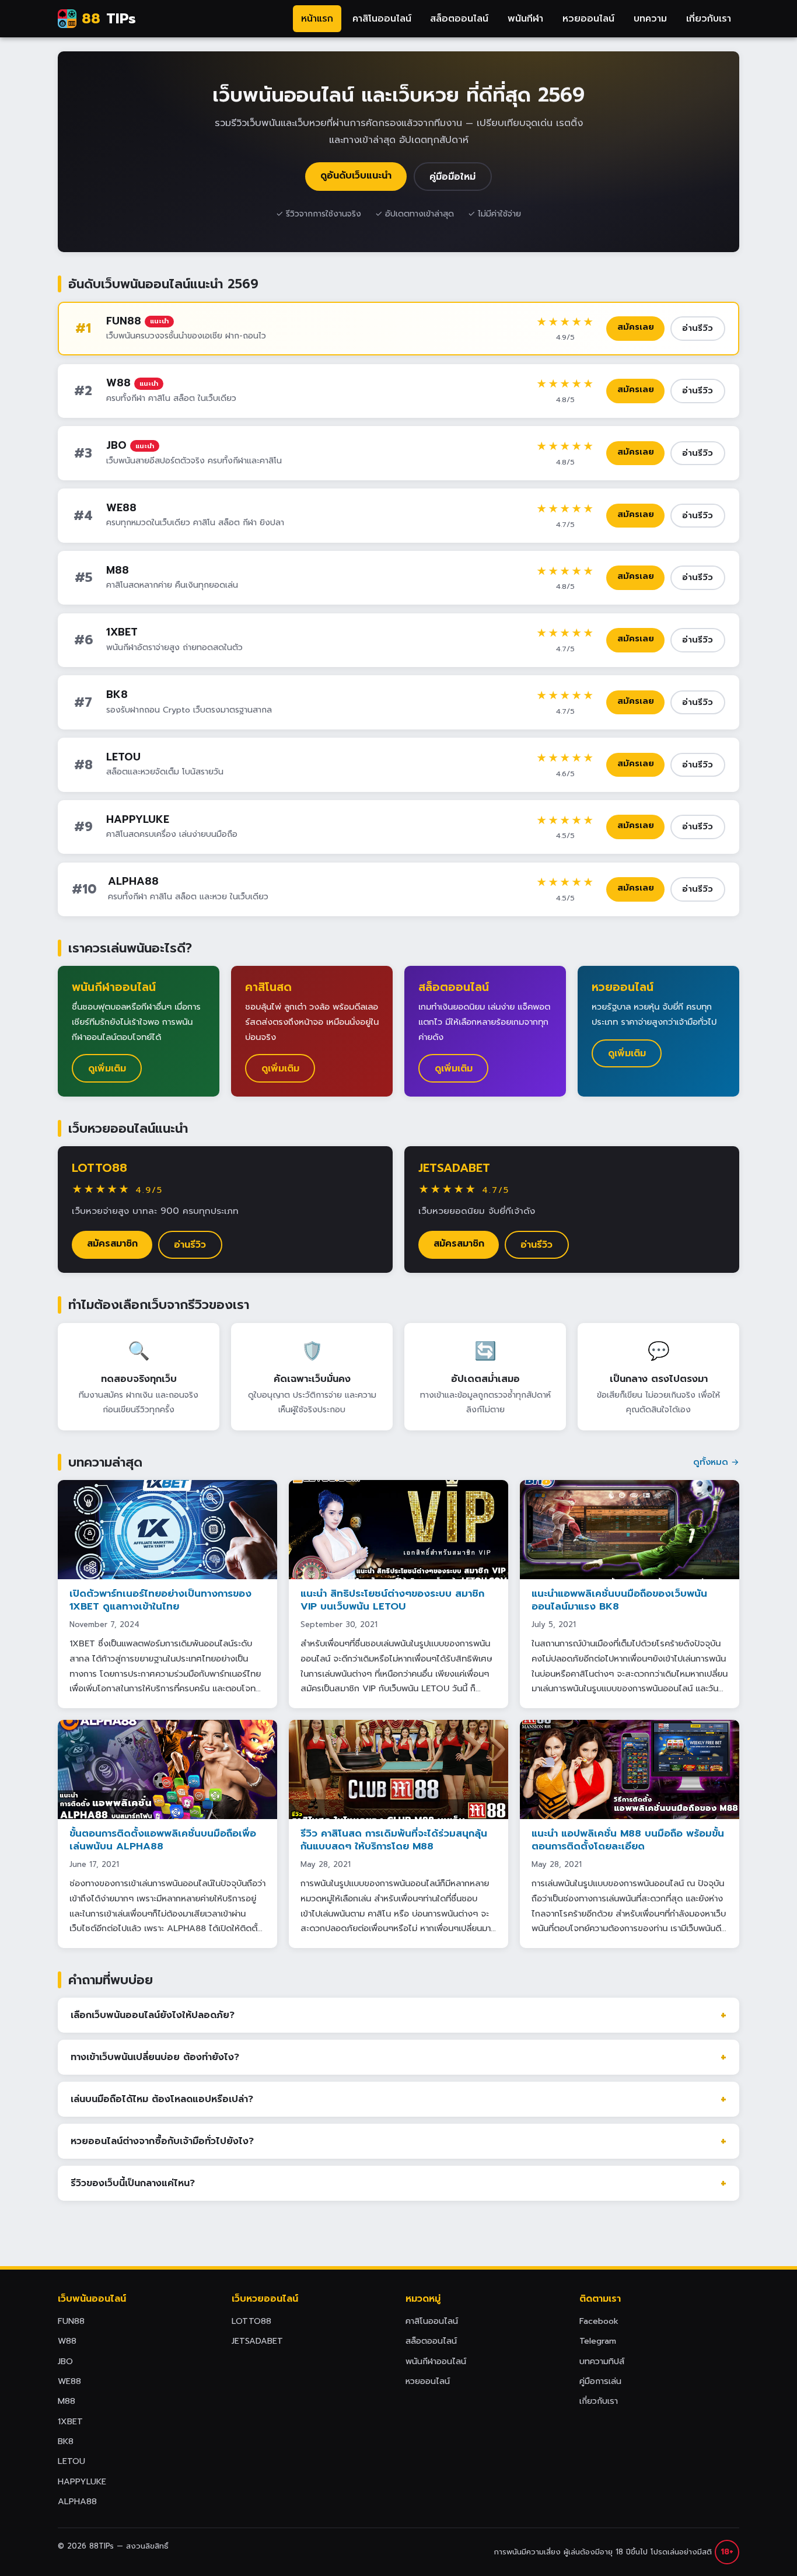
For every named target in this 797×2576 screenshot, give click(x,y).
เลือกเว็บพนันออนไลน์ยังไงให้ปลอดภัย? (153, 2015)
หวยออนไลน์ (588, 19)
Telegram (598, 2341)
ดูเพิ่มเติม (107, 1069)
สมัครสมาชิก (112, 1244)
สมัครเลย (636, 327)
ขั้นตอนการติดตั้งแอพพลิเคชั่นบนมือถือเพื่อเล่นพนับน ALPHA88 (163, 1840)
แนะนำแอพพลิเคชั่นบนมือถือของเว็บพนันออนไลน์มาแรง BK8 (619, 1600)
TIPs (109, 19)
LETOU (123, 757)
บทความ (650, 19)
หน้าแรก (317, 19)
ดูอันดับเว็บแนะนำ (356, 176)
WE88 (121, 508)
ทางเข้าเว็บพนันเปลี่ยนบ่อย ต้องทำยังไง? (155, 2057)
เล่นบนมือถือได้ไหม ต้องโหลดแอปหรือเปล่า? (162, 2099)
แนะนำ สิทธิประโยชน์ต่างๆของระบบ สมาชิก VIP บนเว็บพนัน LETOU (392, 1600)
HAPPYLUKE (138, 819)
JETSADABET (454, 1168)
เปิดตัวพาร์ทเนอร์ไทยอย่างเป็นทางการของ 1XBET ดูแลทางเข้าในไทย (160, 1600)
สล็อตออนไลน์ (459, 19)
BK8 (117, 694)
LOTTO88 (99, 1168)
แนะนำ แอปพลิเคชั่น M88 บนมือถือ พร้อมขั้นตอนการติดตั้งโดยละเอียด (628, 1840)
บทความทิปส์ (602, 2361)
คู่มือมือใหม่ (452, 177)
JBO (116, 445)
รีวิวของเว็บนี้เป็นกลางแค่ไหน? (133, 2183)
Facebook (599, 2321)
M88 (118, 570)
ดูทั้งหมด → (716, 1462)
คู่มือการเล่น (600, 2381)
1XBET (122, 632)
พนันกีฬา (525, 19)
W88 (118, 383)
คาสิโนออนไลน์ (382, 19)
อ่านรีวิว (698, 328)
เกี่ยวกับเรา (709, 19)
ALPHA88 (133, 881)
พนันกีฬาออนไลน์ (436, 2361)
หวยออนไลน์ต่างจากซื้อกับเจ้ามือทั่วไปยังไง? (162, 2141)
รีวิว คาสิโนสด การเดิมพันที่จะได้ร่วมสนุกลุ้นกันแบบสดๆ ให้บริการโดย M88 (394, 1840)
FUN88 (124, 321)
